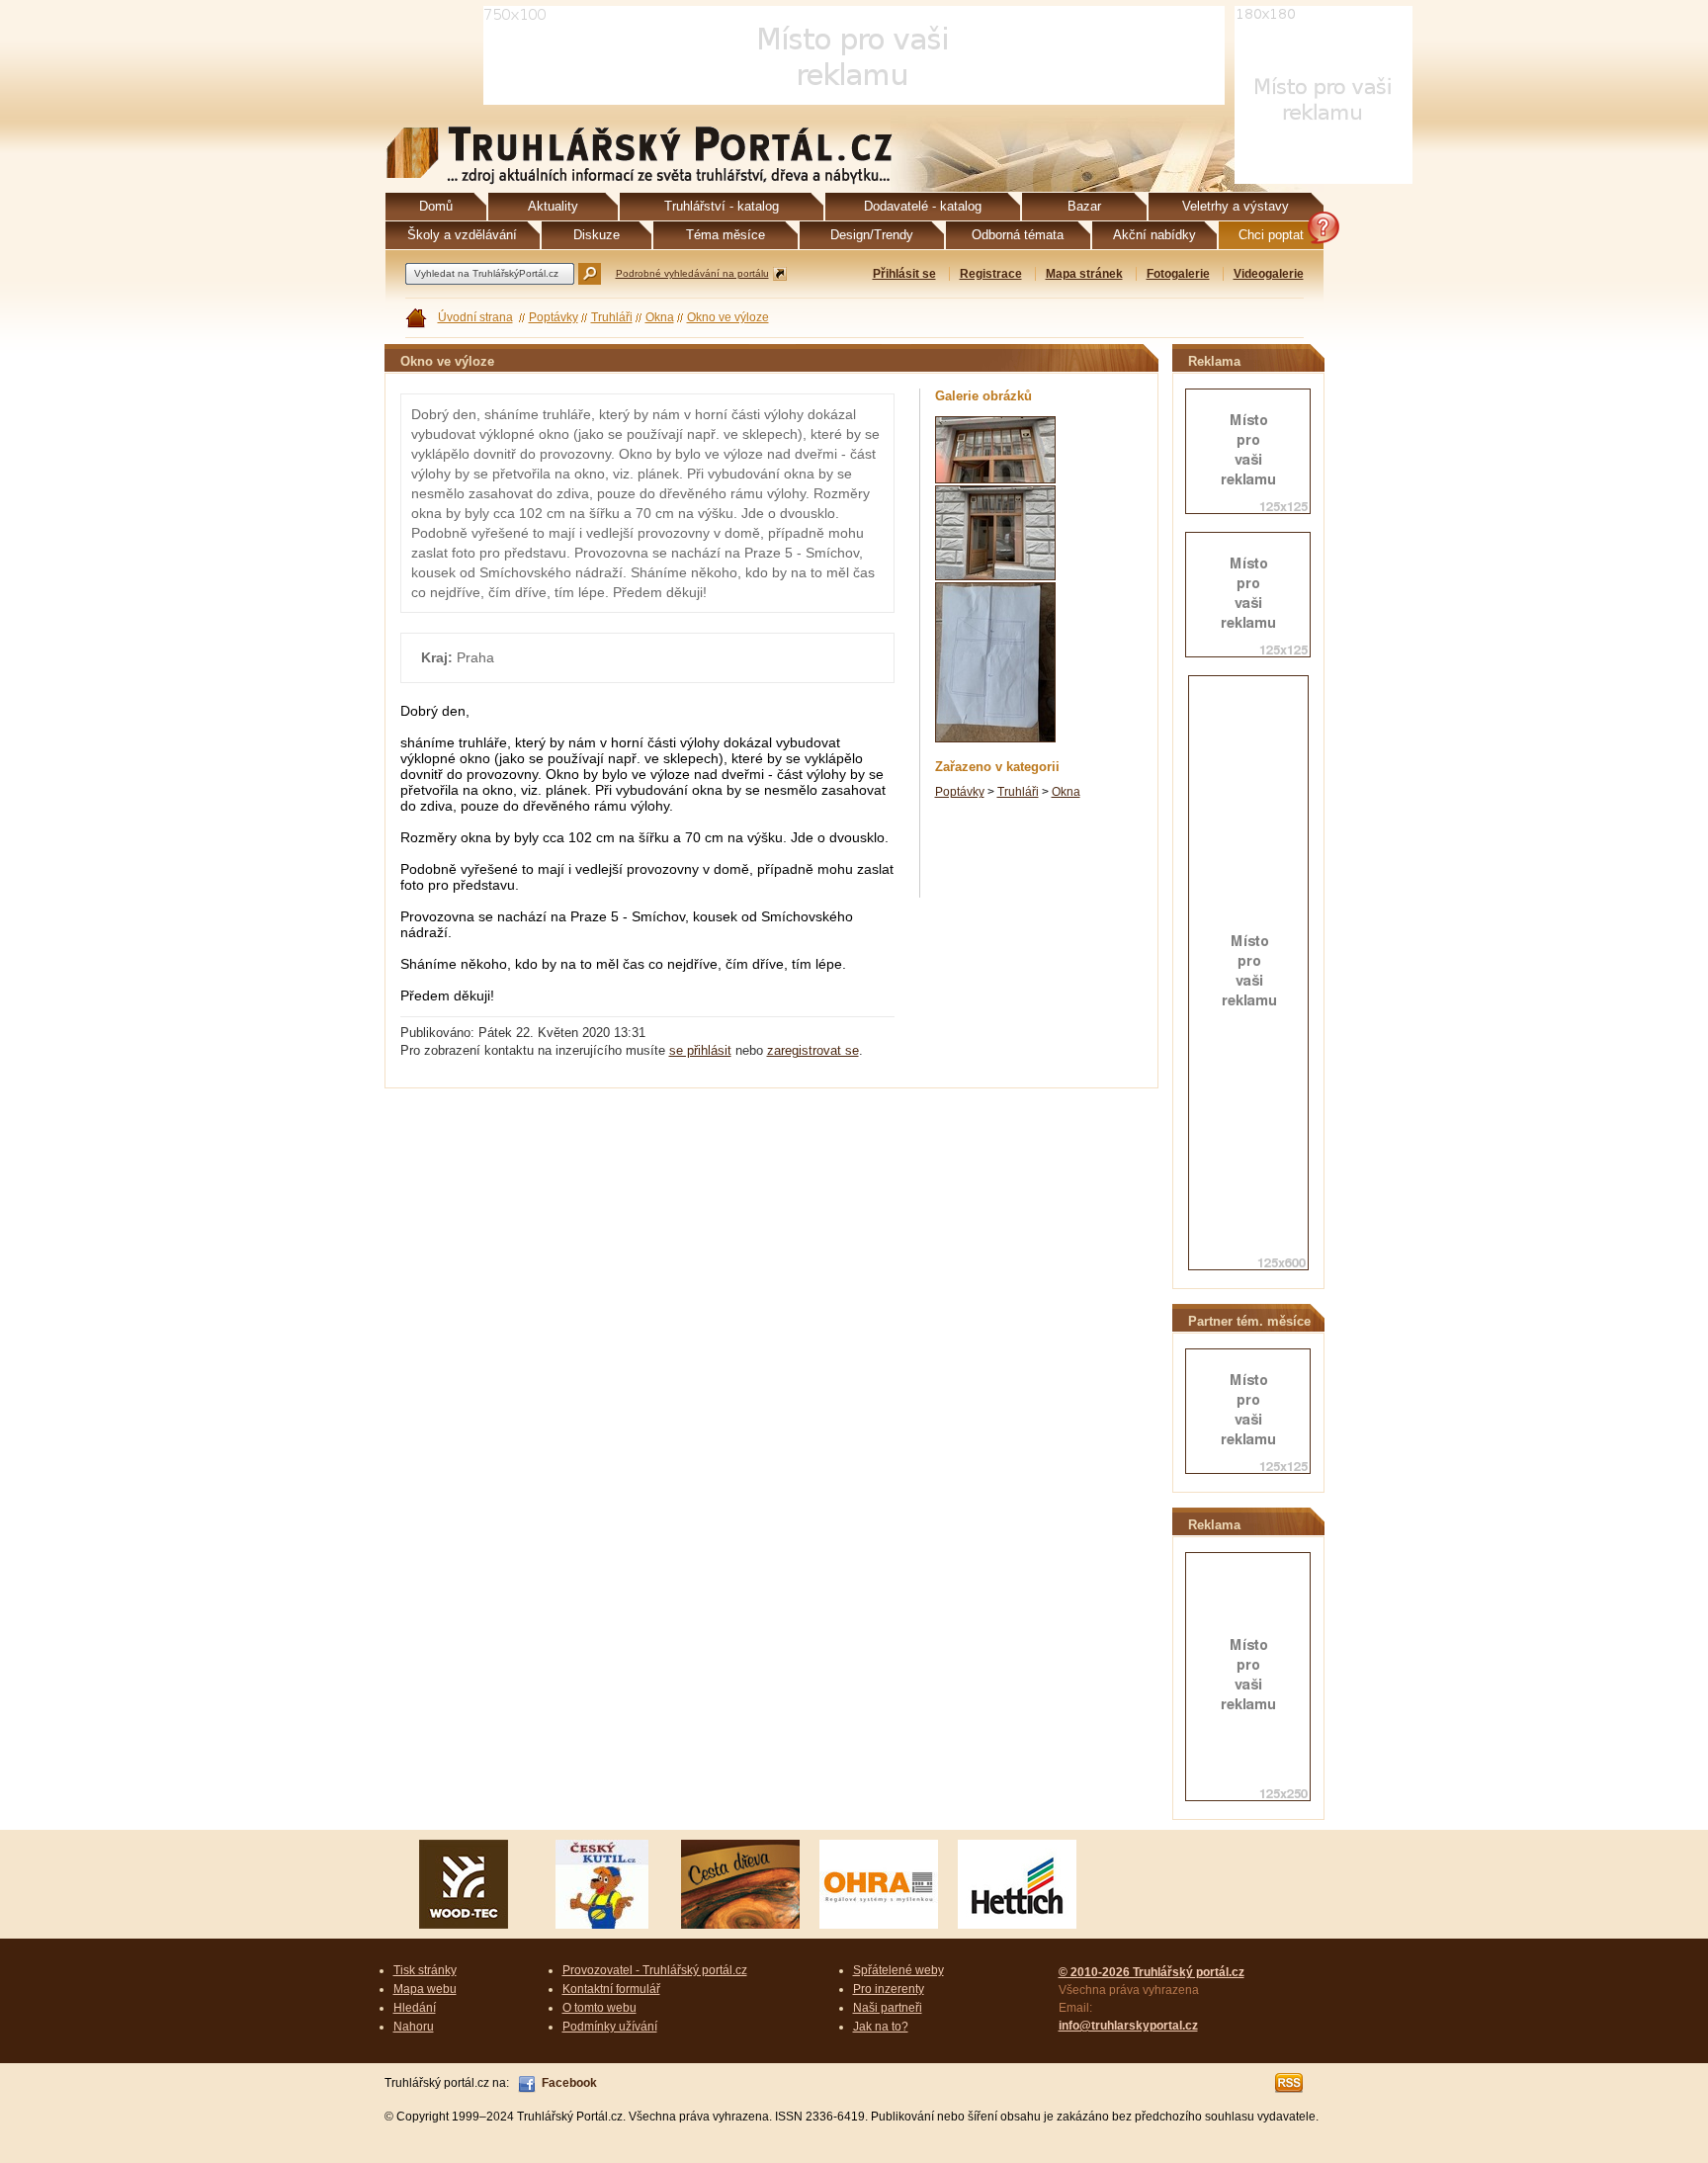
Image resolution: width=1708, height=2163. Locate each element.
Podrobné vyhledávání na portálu (692, 273)
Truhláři (612, 317)
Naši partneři (888, 2008)
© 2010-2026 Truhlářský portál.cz (1152, 1972)
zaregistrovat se (813, 1050)
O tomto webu (599, 2008)
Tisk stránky (425, 1970)
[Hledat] (590, 274)
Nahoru (414, 2027)
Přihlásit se (904, 274)
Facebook (569, 2083)
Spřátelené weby (898, 1970)
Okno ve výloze (728, 317)
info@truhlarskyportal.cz (1128, 2026)
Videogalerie (1269, 274)
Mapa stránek (1084, 274)
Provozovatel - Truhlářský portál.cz (655, 1970)
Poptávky (554, 317)
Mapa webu (425, 1989)
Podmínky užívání (610, 2027)
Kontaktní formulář (611, 1989)
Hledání (415, 2008)
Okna (660, 317)
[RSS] (1290, 2083)
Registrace (991, 274)
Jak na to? (881, 2027)
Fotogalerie (1178, 274)
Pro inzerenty (889, 1989)
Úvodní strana (475, 317)
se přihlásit (700, 1050)
